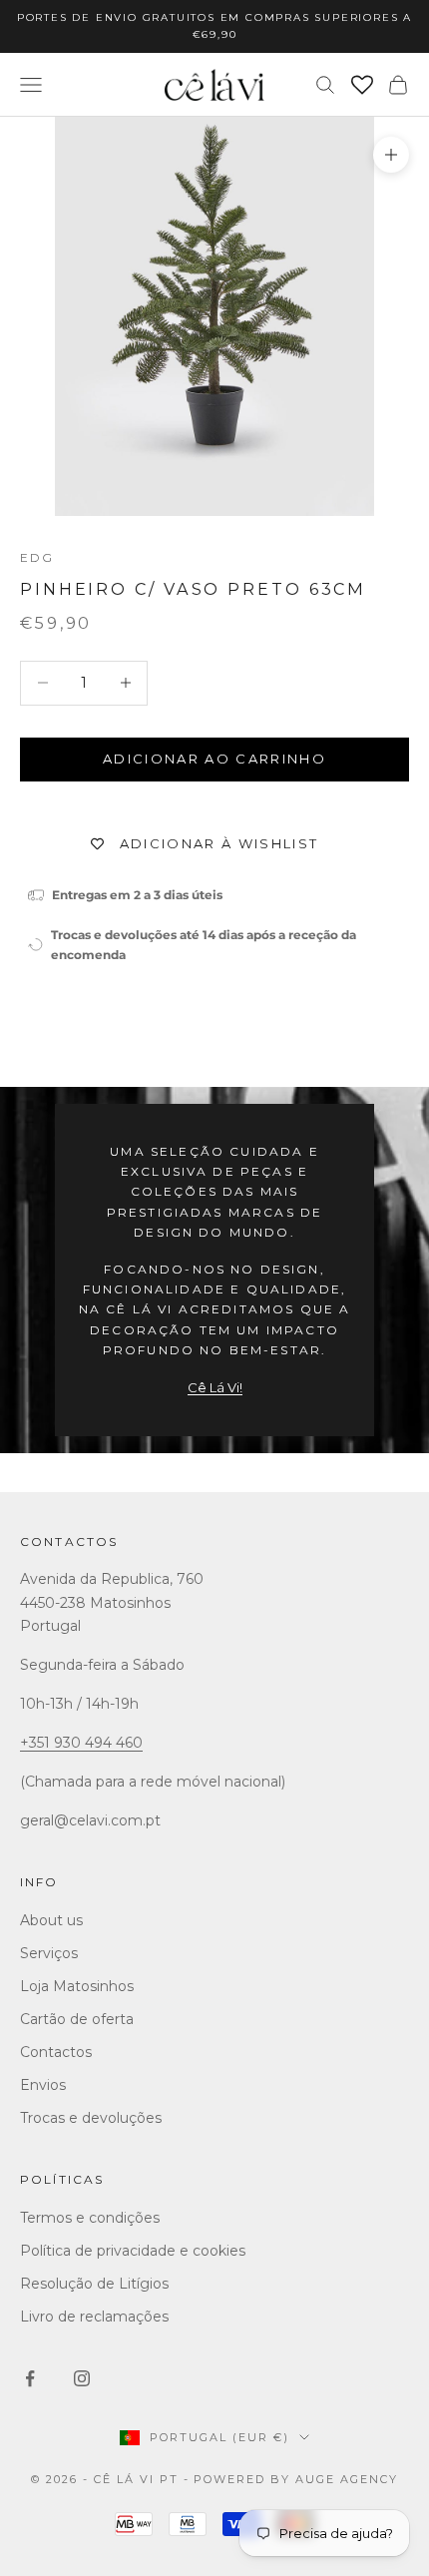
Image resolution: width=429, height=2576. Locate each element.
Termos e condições (90, 2218)
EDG (37, 557)
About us (51, 1920)
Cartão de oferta (77, 2019)
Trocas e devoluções (91, 2118)
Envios (43, 2085)
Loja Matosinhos (77, 1986)
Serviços (49, 1953)
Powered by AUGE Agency (296, 2479)
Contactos (69, 1542)
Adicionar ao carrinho (214, 759)
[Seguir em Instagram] (82, 2378)
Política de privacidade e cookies (133, 2251)
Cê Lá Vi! (215, 1387)
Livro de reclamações (94, 2317)
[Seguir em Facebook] (30, 2378)
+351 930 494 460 (81, 1743)
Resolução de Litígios (94, 2284)
